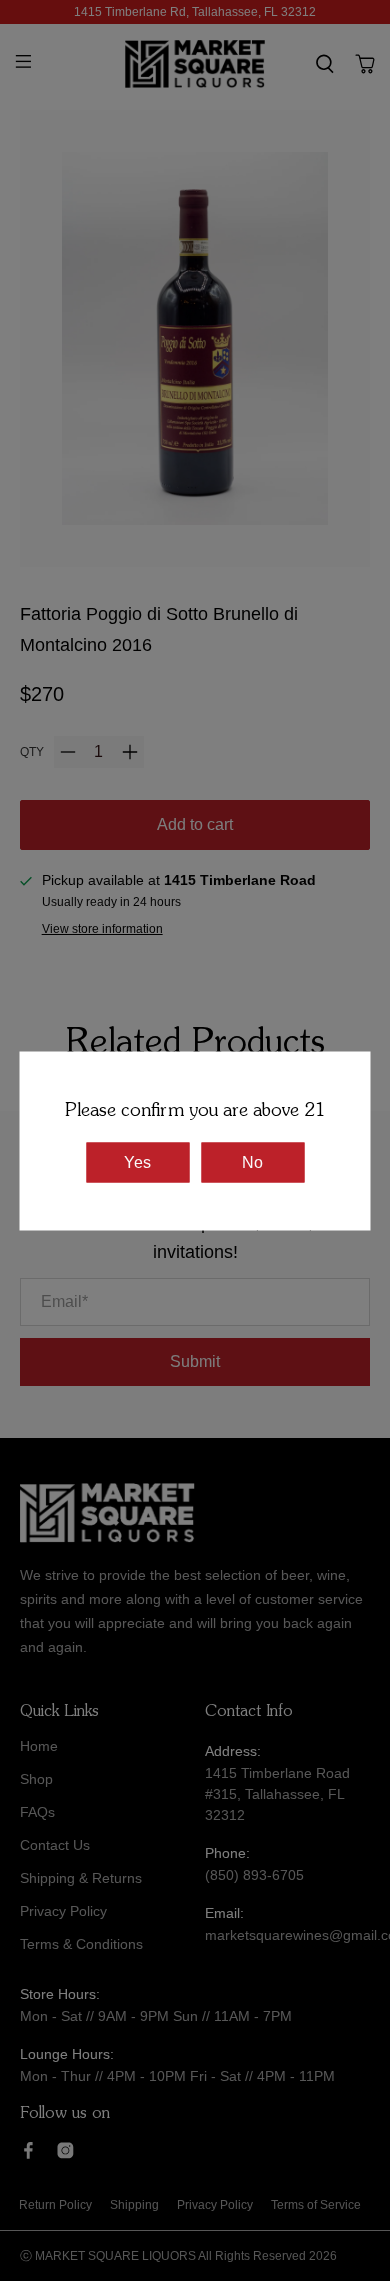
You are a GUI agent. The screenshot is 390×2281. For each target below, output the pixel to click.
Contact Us (55, 1845)
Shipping (134, 2205)
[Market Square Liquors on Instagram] (65, 2154)
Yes (137, 1161)
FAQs (37, 1812)
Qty (32, 752)
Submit (195, 1361)
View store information (102, 929)
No (252, 1161)
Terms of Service (316, 2205)
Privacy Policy (63, 1911)
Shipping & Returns (81, 1878)
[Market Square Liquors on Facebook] (28, 2154)
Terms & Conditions (81, 1944)
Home (39, 1746)
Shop (36, 1779)
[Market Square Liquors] (195, 64)
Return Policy (55, 2205)
